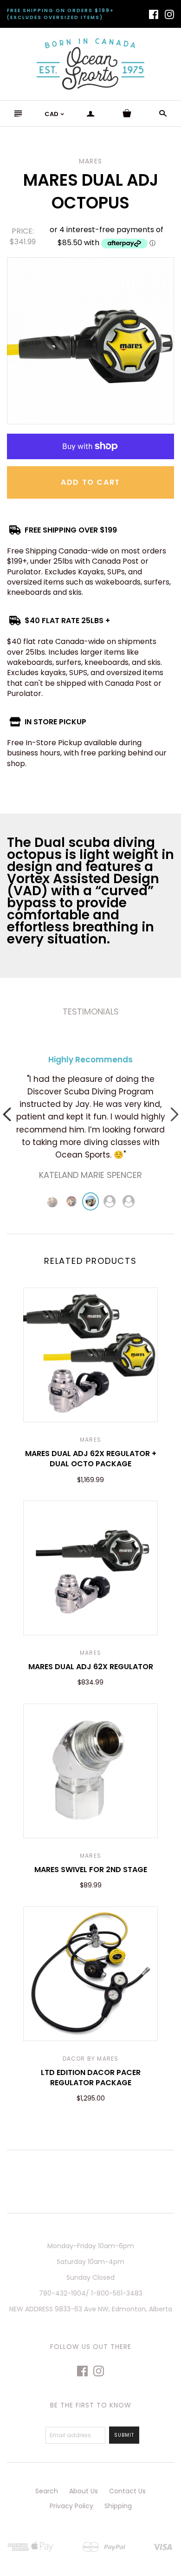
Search (47, 2491)
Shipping (118, 2506)
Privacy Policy (71, 2506)
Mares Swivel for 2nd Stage (91, 1870)
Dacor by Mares (91, 2059)
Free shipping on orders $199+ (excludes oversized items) (61, 14)
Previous (7, 1114)
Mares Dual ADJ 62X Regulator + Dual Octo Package (91, 1459)
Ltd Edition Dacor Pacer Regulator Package (91, 2078)
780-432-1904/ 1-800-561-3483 (91, 2293)
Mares (90, 1440)
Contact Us (127, 2491)
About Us (84, 2491)
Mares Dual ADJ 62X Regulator (91, 1667)
